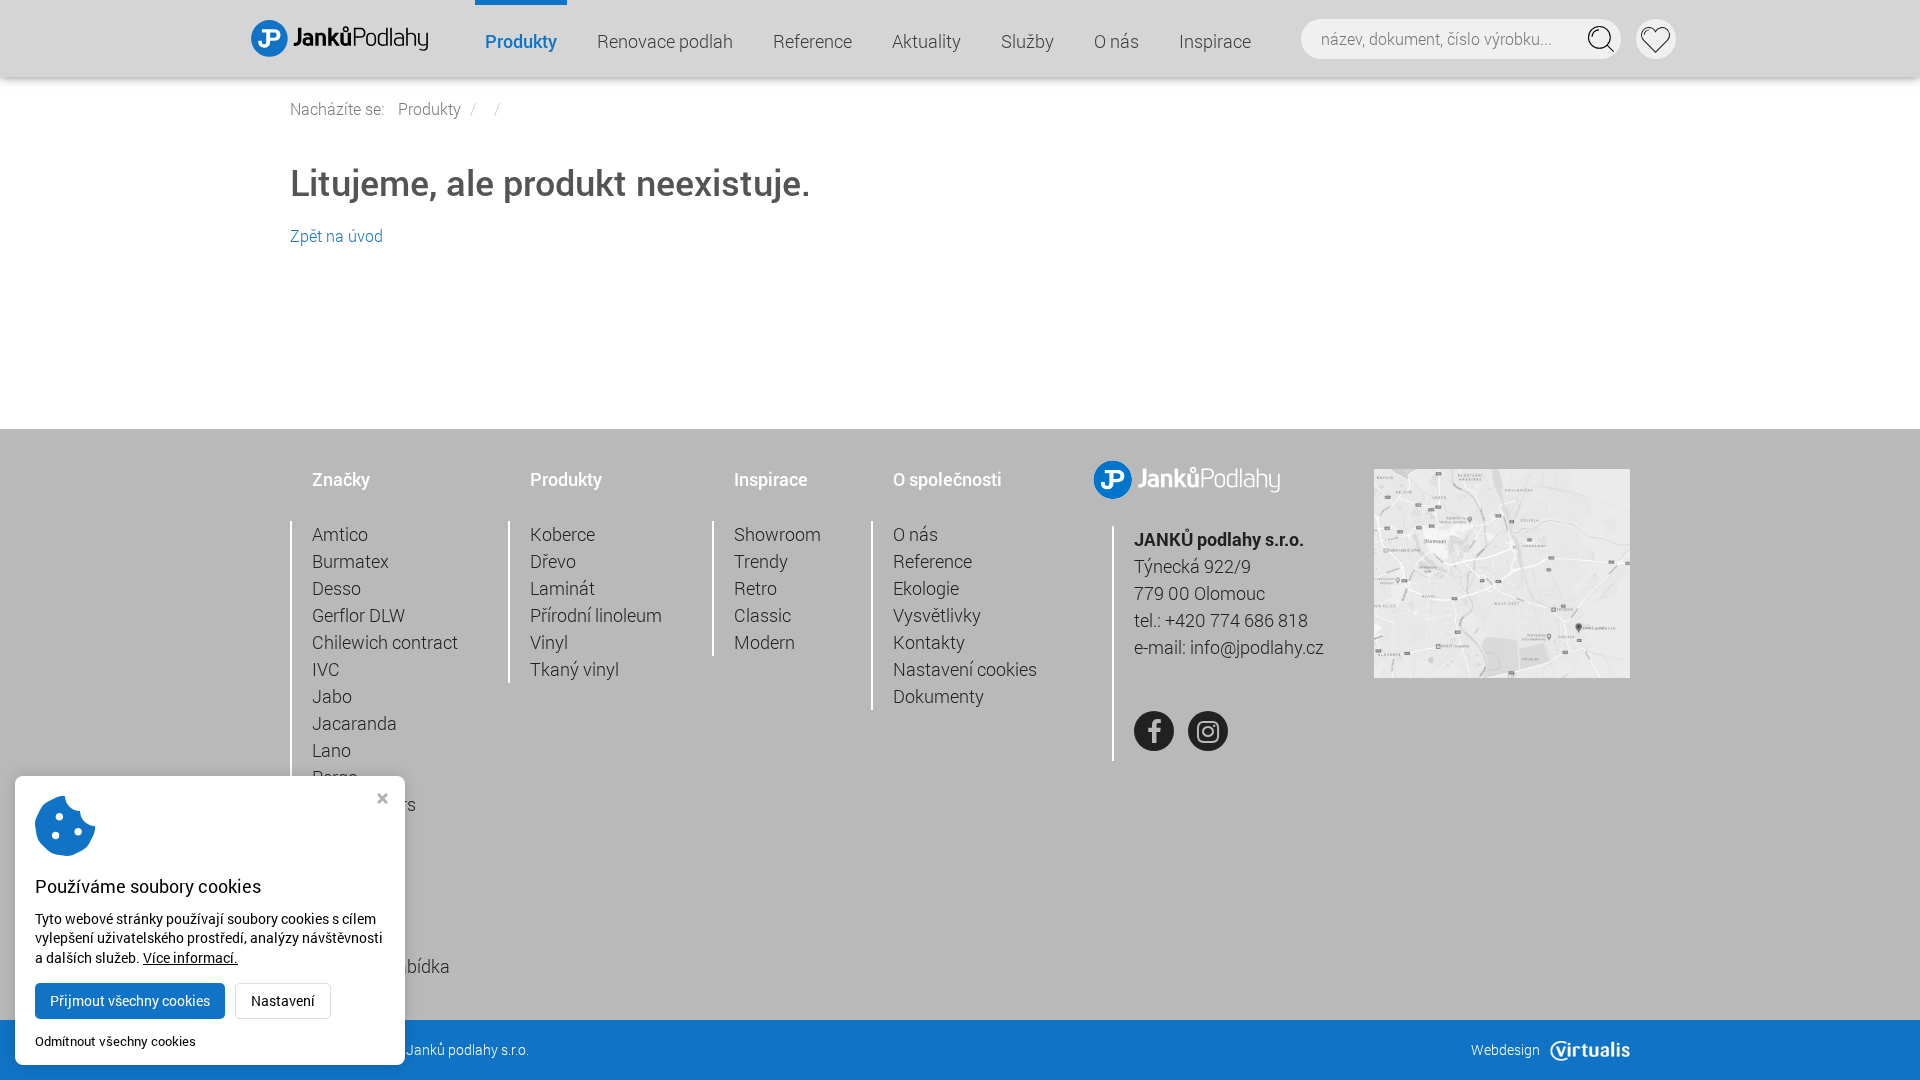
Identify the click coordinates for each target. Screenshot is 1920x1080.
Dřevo (553, 561)
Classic (762, 615)
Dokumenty (938, 696)
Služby (1027, 41)
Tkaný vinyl (574, 669)
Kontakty (929, 642)
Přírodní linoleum (596, 615)
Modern (764, 642)
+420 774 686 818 (1236, 620)
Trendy (761, 561)
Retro (755, 588)
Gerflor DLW (358, 615)
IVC (326, 669)
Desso (336, 588)
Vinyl (549, 642)
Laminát (562, 588)
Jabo (332, 696)
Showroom (777, 534)
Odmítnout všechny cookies (115, 1041)
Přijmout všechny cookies (130, 1000)
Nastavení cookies (965, 669)
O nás (1116, 41)
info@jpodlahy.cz (1257, 647)
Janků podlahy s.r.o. (467, 1049)
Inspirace (1215, 41)
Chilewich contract (385, 642)
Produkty (521, 41)
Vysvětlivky (937, 615)
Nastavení (283, 1000)
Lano (331, 750)
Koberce (562, 534)
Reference (812, 41)
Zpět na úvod (336, 235)
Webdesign (1505, 1049)
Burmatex (350, 561)
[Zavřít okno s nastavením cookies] (382, 800)
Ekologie (926, 588)
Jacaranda (354, 723)
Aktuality (926, 41)
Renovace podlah (665, 41)
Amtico (340, 534)
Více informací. (190, 957)
